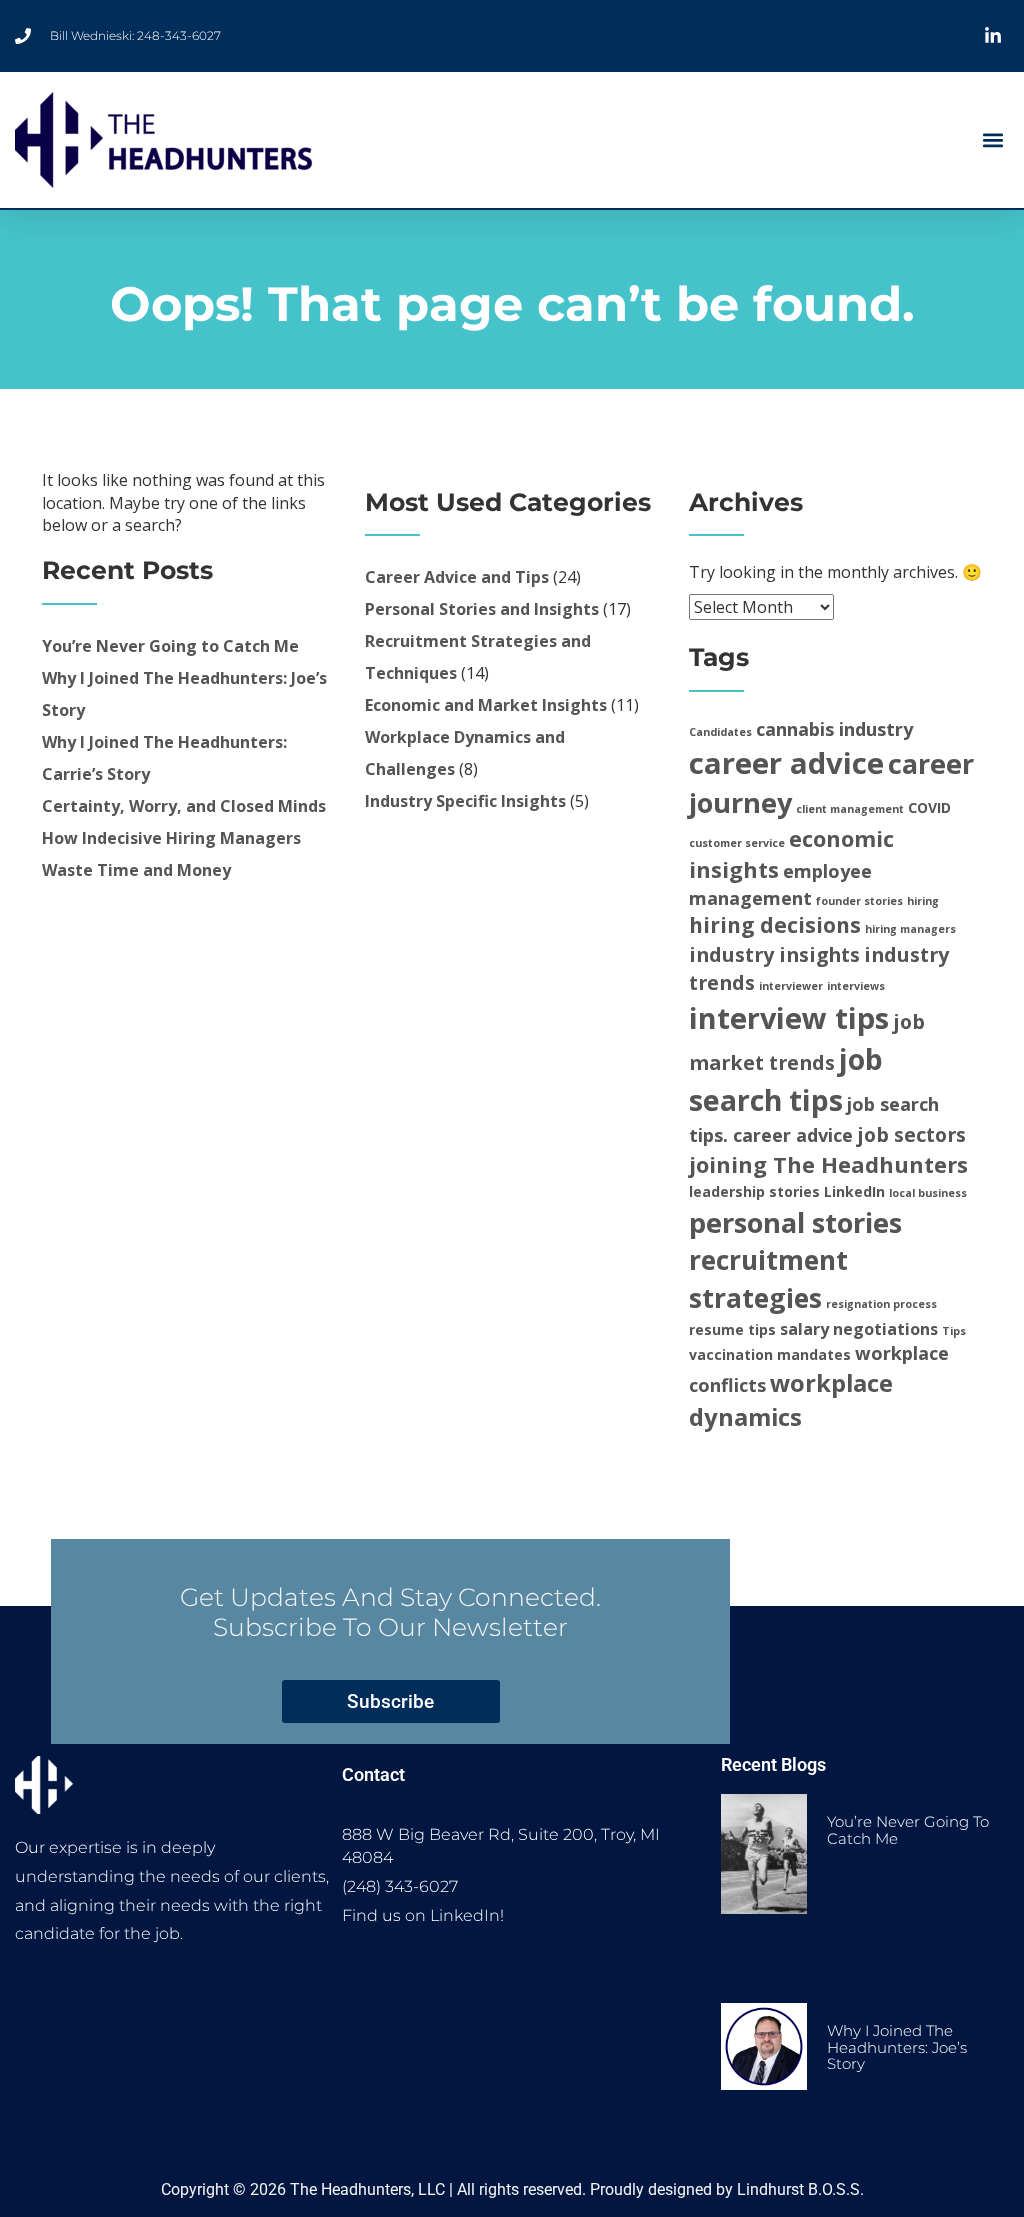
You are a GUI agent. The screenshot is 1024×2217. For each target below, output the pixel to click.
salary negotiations (859, 1329)
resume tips (732, 1329)
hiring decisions (775, 925)
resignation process (881, 1304)
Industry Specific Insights (465, 801)
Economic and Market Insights (486, 705)
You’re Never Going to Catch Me (170, 646)
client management (850, 809)
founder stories (859, 901)
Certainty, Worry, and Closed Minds (184, 806)
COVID (929, 807)
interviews (856, 986)
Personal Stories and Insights (482, 609)
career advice (786, 763)
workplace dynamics (791, 1400)
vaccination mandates (770, 1354)
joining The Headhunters (828, 1164)
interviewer (791, 986)
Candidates (720, 732)
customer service (737, 843)
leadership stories (754, 1191)
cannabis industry (834, 729)
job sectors (911, 1134)
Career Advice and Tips (457, 577)
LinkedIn (854, 1191)
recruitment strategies (768, 1279)
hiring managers (910, 929)
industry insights (774, 954)
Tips (954, 1331)
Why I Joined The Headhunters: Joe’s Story (897, 2047)
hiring (923, 901)
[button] (992, 140)
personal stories (795, 1222)
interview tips (789, 1017)
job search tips (786, 1079)
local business (928, 1193)
